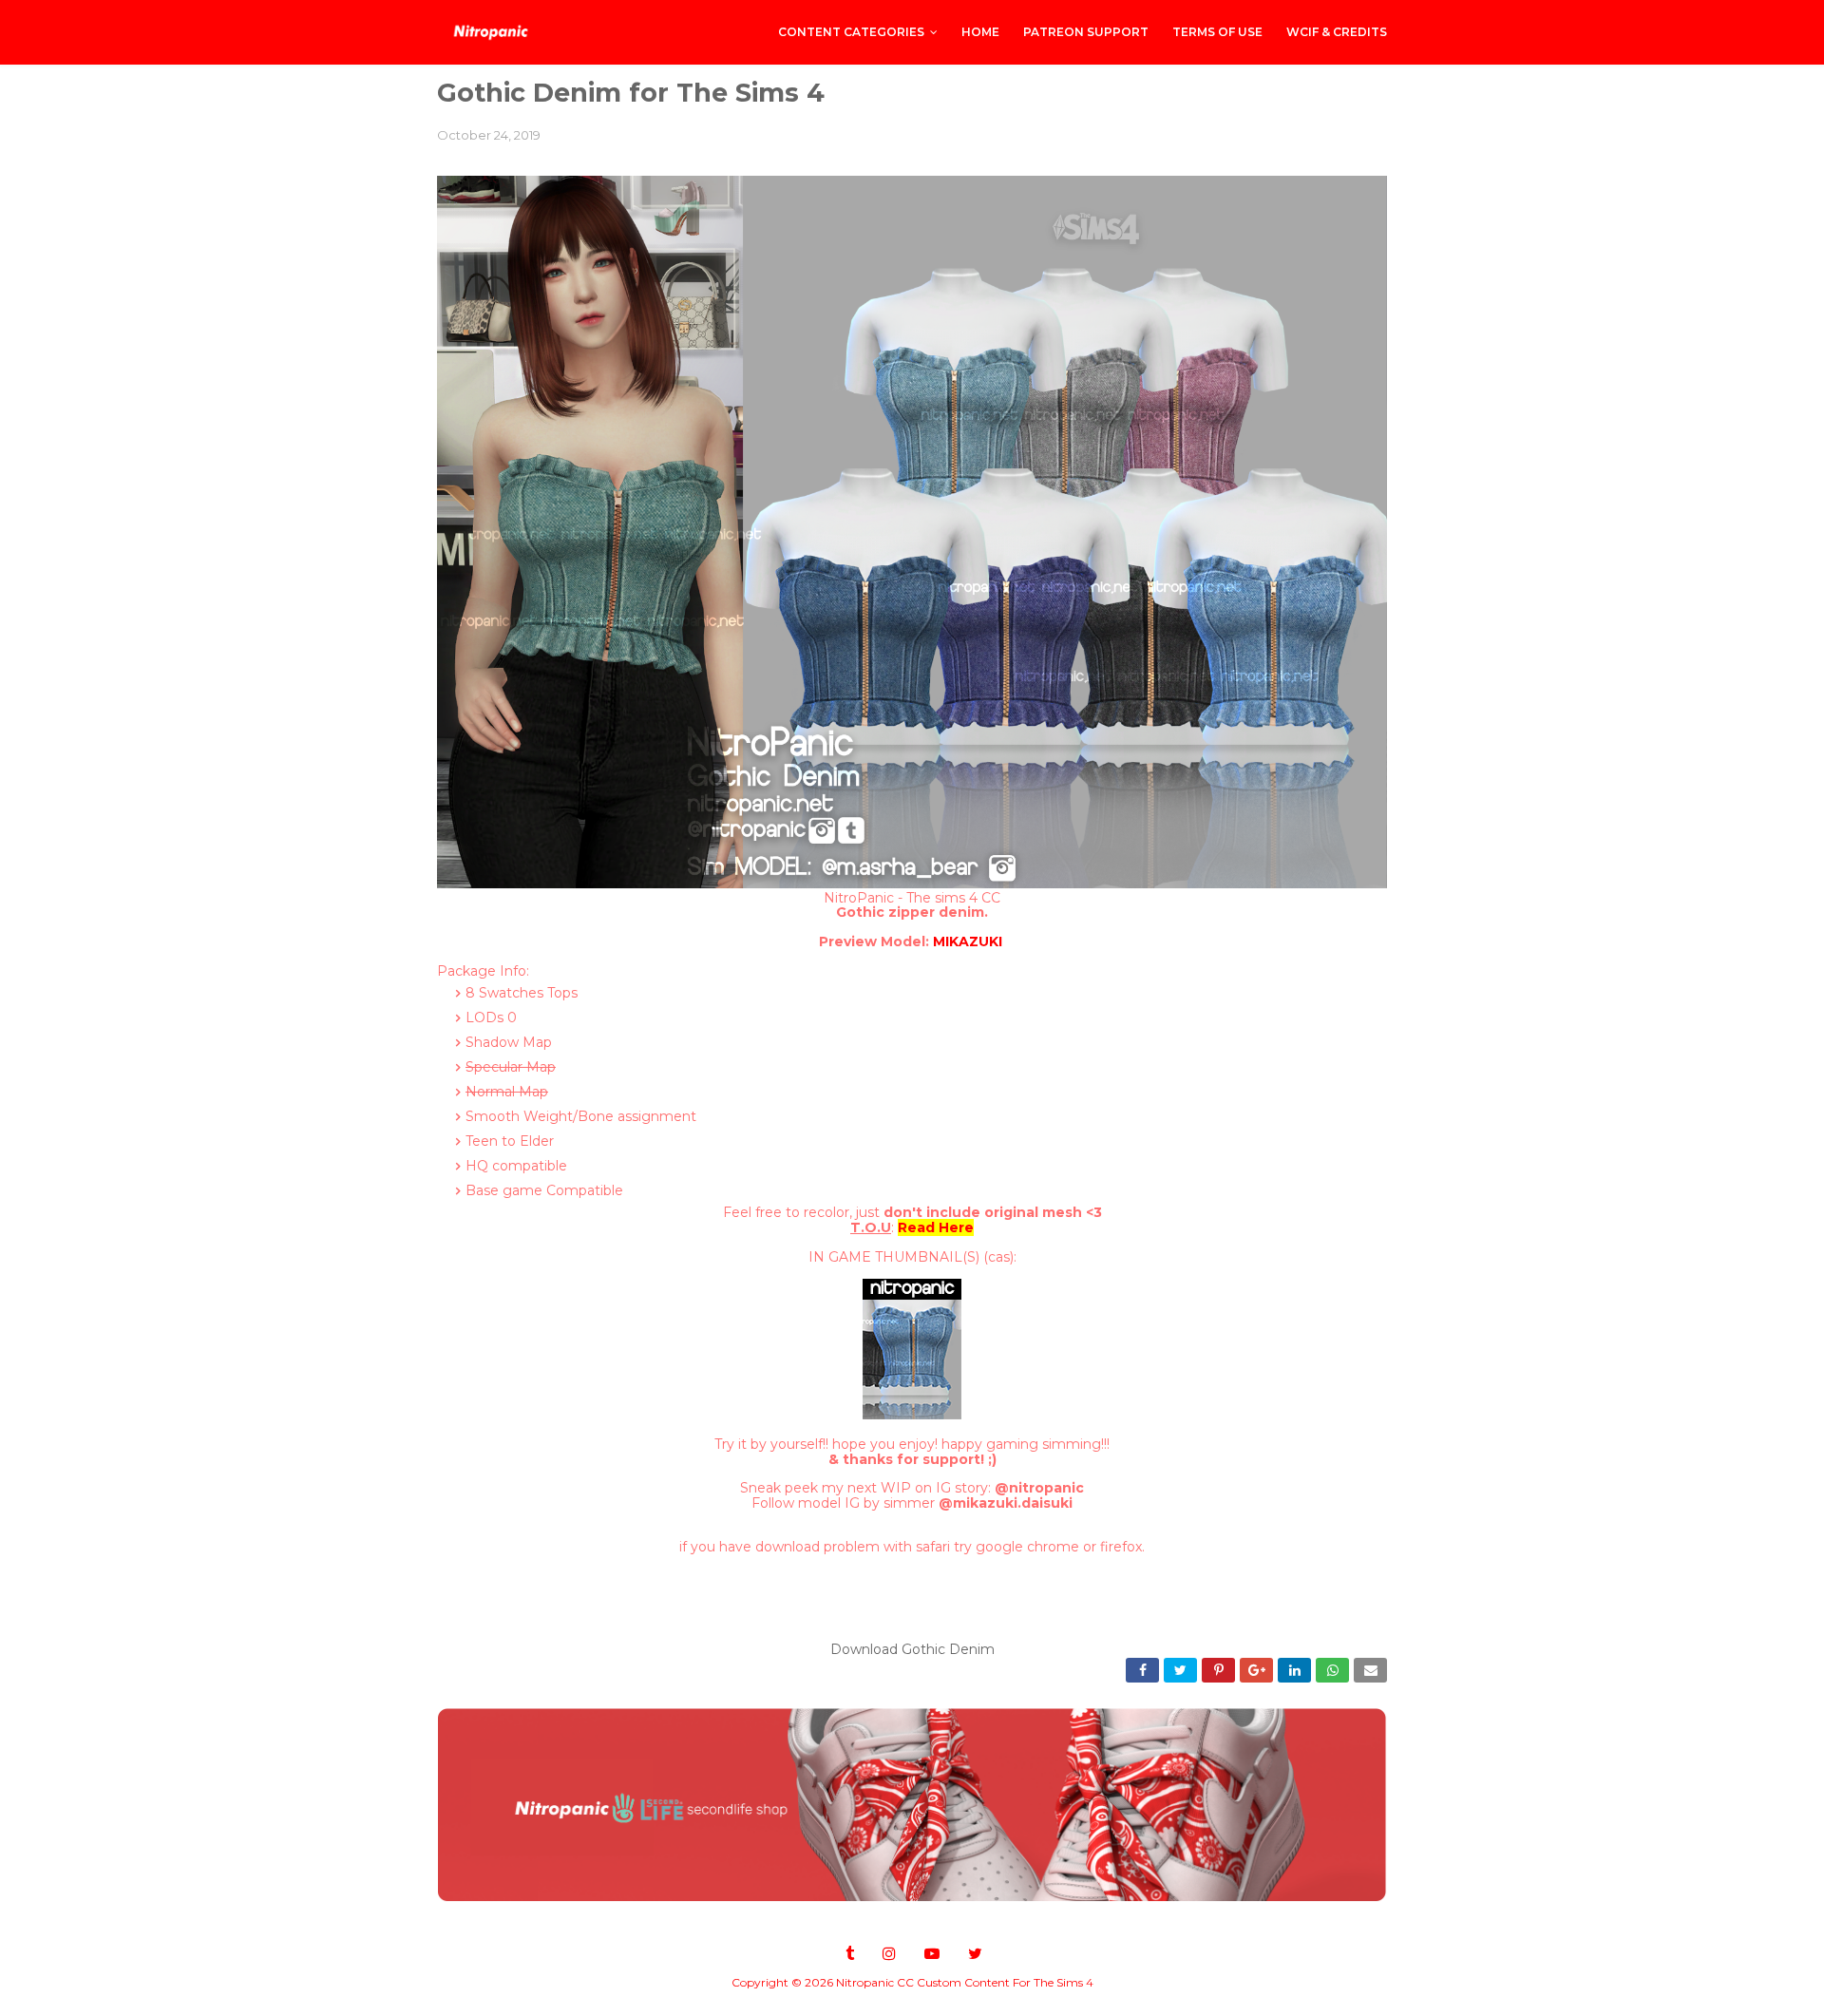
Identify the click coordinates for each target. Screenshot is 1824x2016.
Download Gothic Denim (912, 1649)
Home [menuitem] (980, 32)
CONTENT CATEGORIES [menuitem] (851, 32)
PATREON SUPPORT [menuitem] (1086, 32)
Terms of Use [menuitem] (1217, 32)
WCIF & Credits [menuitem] (1337, 32)
